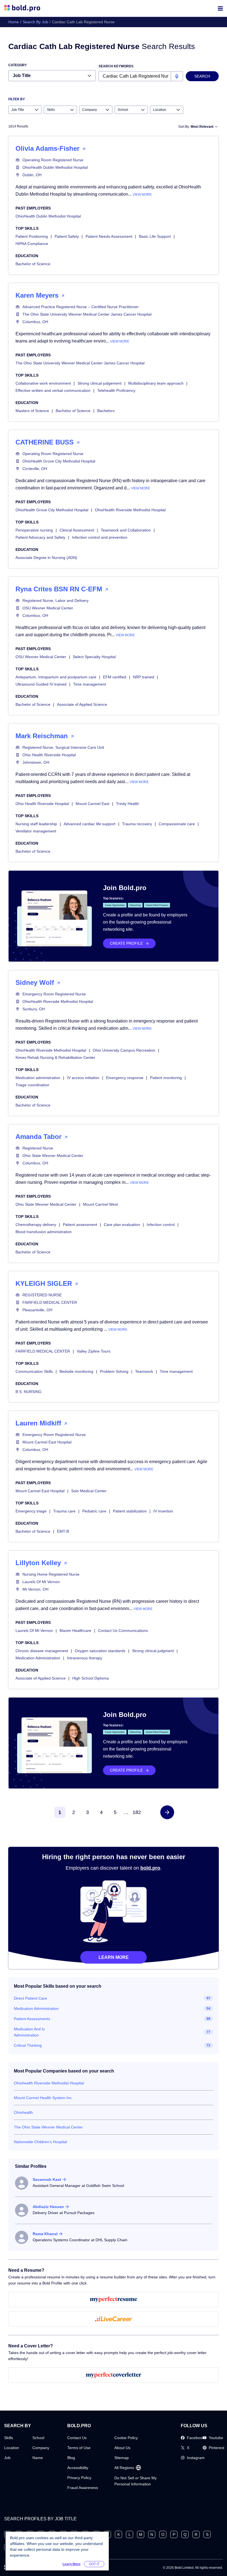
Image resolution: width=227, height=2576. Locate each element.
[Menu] (220, 8)
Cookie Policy (126, 2438)
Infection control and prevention (100, 537)
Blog (71, 2458)
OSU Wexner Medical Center (48, 608)
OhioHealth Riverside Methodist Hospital (130, 510)
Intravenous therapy (85, 1658)
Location (12, 2448)
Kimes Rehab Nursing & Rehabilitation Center (55, 1057)
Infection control (161, 1225)
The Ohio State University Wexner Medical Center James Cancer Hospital (87, 314)
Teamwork (144, 1371)
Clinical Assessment (77, 530)
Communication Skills (34, 1371)
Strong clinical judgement (100, 383)
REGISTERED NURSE (42, 1295)
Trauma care (64, 1511)
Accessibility (78, 2468)
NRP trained (144, 677)
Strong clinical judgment (153, 1651)
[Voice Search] (177, 76)
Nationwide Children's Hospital (40, 2142)
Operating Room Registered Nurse (53, 160)
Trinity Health (127, 804)
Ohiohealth (23, 2112)
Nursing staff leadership (36, 824)
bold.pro (150, 1868)
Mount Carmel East (92, 804)
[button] (167, 1812)
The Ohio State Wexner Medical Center (48, 2127)
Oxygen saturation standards (100, 1651)
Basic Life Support (155, 236)
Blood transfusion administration (44, 1232)
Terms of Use (79, 2448)
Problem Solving (114, 1371)
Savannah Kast (47, 2179)
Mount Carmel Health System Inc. (43, 2098)
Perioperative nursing (34, 530)
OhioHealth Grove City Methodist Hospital (59, 461)
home (14, 22)
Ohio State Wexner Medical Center (53, 1156)
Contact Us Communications (123, 1631)
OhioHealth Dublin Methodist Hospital (55, 167)
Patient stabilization (130, 1511)
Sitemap (122, 2458)
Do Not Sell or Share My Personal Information (136, 2481)
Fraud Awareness (83, 2488)
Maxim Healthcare (75, 1631)
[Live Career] (114, 2319)
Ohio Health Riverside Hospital (49, 755)
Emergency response (125, 1078)
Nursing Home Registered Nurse (51, 1574)
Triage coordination (32, 1085)
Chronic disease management (42, 1651)
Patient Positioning (32, 236)
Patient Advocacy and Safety (40, 537)
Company (41, 2448)
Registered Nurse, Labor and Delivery (56, 600)
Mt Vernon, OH (35, 1589)
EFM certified (115, 677)
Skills (9, 2438)
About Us (122, 2448)
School (38, 2438)
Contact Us (77, 2438)
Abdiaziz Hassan (48, 2207)
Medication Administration (38, 1658)
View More (142, 195)
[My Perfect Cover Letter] (114, 2375)
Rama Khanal (45, 2234)
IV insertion (163, 1511)
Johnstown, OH (36, 762)
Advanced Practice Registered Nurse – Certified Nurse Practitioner (81, 307)
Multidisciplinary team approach (156, 383)
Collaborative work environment (43, 383)
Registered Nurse (38, 1148)
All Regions (124, 2468)
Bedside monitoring (76, 1371)
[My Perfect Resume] (114, 2299)
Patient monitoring (166, 1078)
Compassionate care (177, 824)
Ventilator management (36, 831)
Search (202, 76)
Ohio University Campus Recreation (124, 1050)
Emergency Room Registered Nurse (54, 994)
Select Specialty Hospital (94, 657)
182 (137, 1812)
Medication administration (38, 1078)
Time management (90, 684)
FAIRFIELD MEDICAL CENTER (50, 1302)
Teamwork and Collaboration (126, 530)
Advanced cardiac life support (90, 824)
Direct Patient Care (30, 1998)
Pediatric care (94, 1511)
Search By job (35, 22)
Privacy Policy (79, 2478)
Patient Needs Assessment (109, 236)
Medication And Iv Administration (29, 2032)
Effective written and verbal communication (53, 390)
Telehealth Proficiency (116, 390)
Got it (94, 2564)
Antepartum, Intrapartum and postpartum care (56, 677)
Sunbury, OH (34, 1009)
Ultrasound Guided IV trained (41, 684)
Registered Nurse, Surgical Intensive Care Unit (63, 747)
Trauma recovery (137, 824)
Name (38, 2458)
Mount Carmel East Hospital (47, 1442)
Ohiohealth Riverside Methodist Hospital (49, 2083)
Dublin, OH (32, 175)
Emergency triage (31, 1511)
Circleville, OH (35, 469)
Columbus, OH (35, 322)
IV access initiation (83, 1078)
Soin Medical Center (89, 1491)
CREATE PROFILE (126, 943)
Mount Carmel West (100, 1204)
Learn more (114, 1957)
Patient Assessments (32, 2019)
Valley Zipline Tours (94, 1351)
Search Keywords (116, 66)
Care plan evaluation (122, 1225)
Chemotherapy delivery (36, 1225)
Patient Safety (67, 236)
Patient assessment (80, 1225)
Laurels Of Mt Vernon (41, 1582)
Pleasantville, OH (37, 1310)
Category (18, 65)
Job (7, 2458)
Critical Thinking (28, 2045)
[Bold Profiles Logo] (22, 8)
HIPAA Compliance (32, 244)
